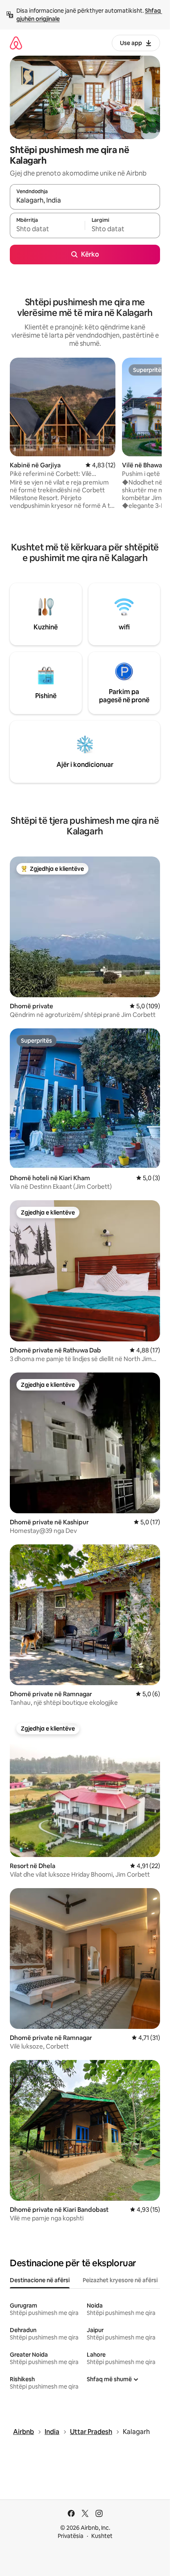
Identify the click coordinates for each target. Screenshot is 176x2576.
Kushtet (102, 2536)
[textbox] (47, 229)
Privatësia (71, 2536)
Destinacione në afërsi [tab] (40, 2280)
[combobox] (85, 201)
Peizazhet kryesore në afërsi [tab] (120, 2280)
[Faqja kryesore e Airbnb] (16, 43)
